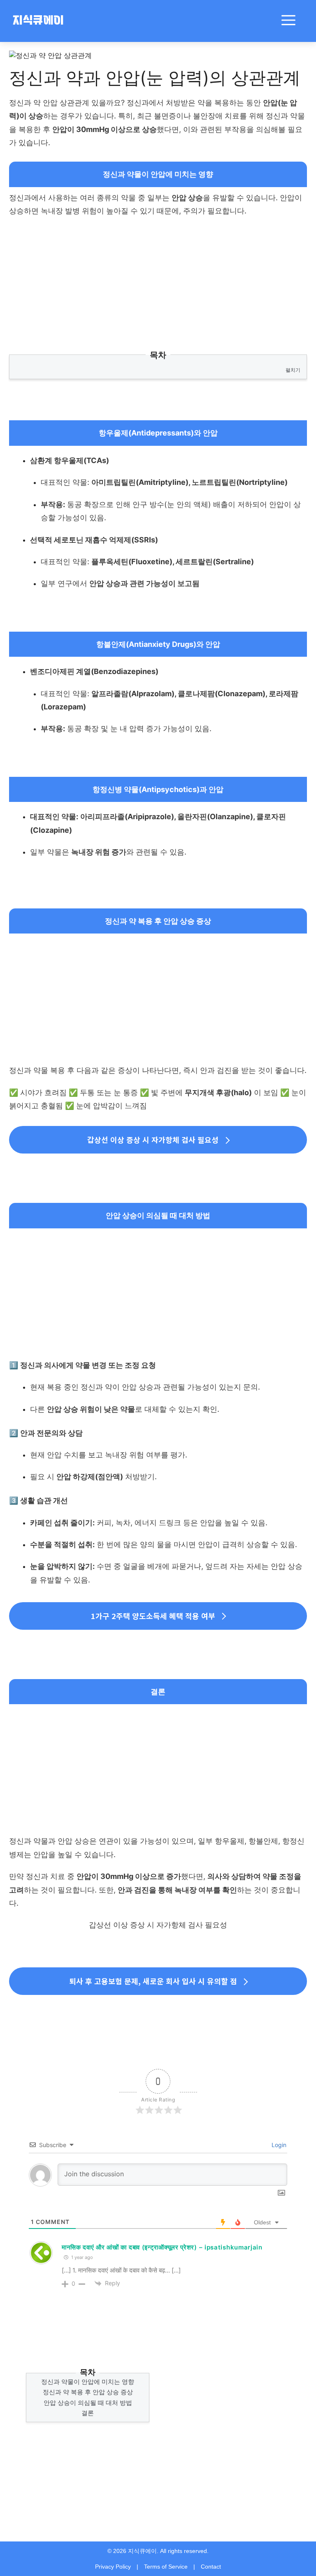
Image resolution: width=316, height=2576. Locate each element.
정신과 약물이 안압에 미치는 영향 (88, 2382)
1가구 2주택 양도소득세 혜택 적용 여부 (153, 1616)
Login (278, 2145)
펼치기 (293, 370)
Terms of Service (166, 2567)
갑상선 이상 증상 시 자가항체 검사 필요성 (153, 1140)
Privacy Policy (113, 2567)
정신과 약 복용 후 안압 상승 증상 (88, 2392)
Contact (211, 2567)
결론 (88, 2413)
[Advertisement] (158, 284)
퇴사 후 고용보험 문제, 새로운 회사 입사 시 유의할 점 (153, 1981)
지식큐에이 (38, 21)
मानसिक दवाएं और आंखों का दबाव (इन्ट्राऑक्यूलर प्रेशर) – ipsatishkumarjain (162, 2247)
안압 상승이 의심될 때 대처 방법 (88, 2403)
